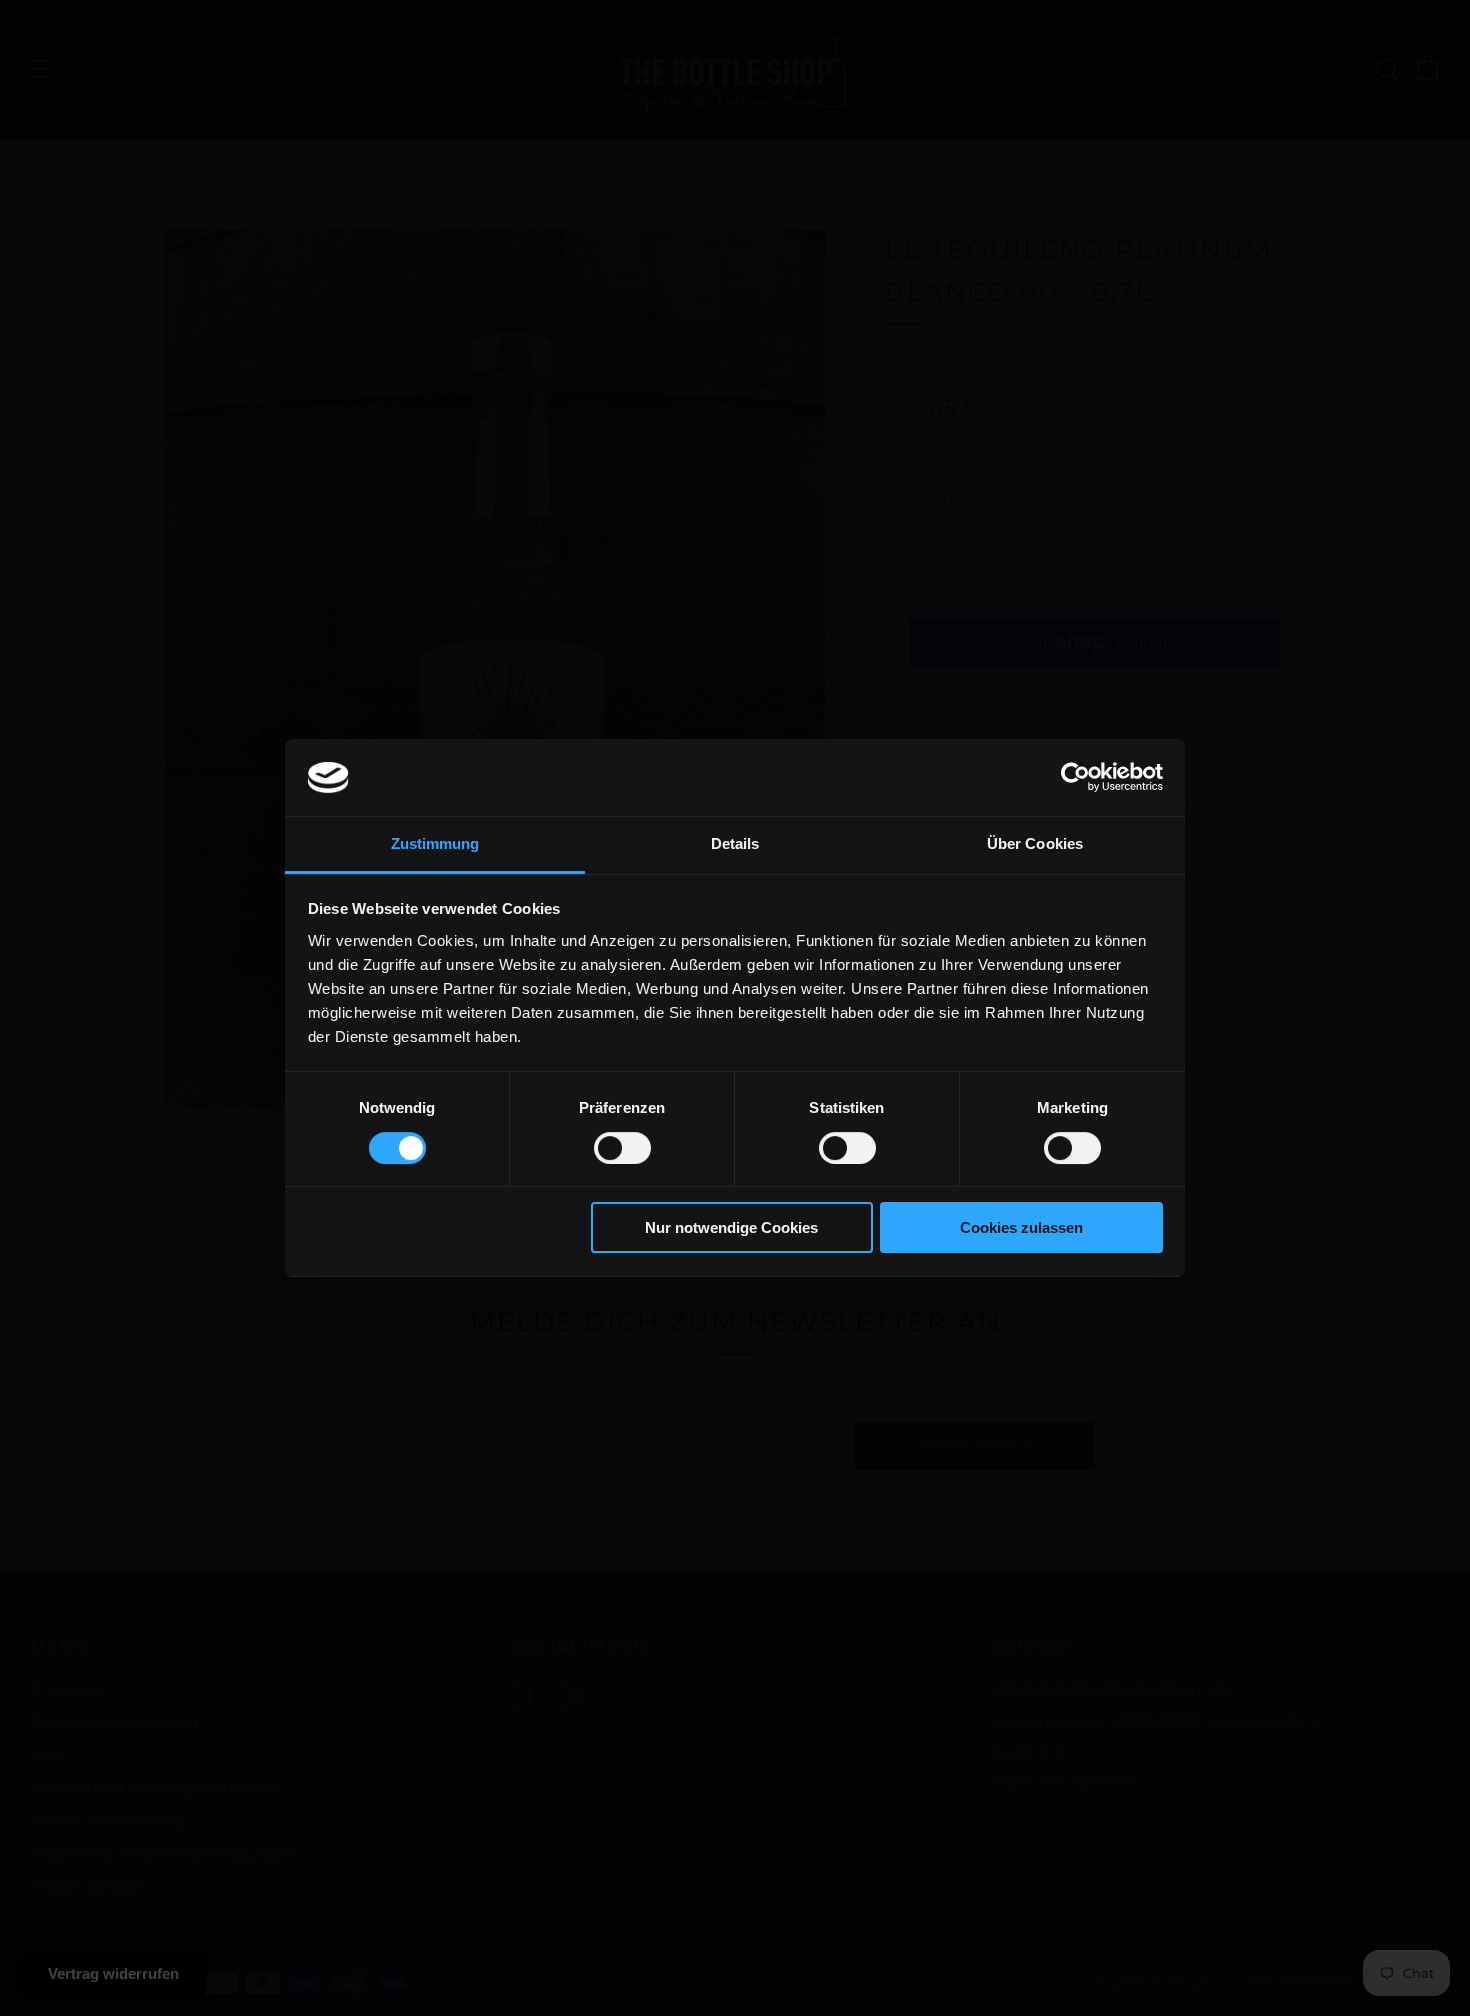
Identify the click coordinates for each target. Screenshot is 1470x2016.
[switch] (622, 1148)
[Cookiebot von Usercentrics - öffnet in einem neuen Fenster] (1075, 777)
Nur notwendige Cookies (731, 1227)
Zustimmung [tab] (435, 843)
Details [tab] (735, 843)
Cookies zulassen (1021, 1227)
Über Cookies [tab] (1035, 843)
